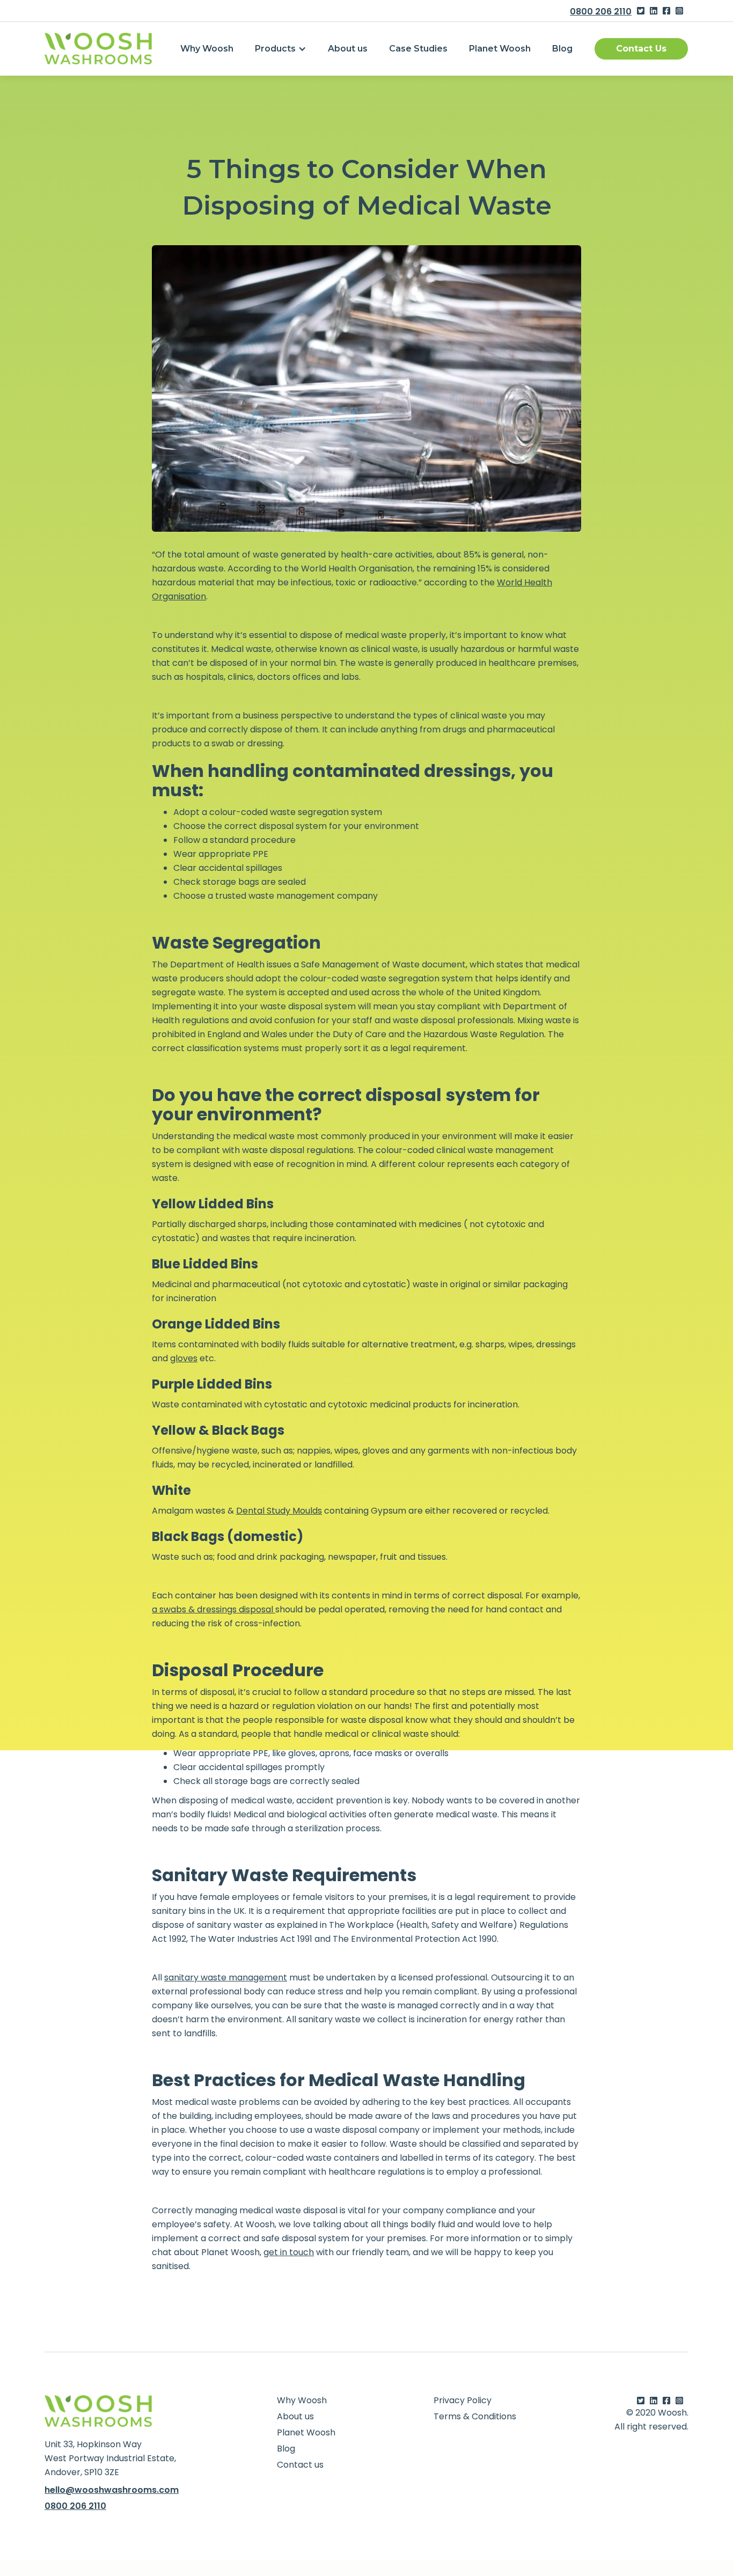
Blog (562, 49)
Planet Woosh (500, 49)
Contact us (300, 2465)
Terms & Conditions (475, 2417)
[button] (281, 49)
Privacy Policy (463, 2401)
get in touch (289, 2252)
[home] (98, 49)
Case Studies (418, 49)
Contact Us (641, 49)
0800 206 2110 (601, 12)
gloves (184, 1358)
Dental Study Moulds (279, 1511)
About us (348, 49)
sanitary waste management (226, 1977)
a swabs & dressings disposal (214, 1609)
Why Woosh (207, 49)
